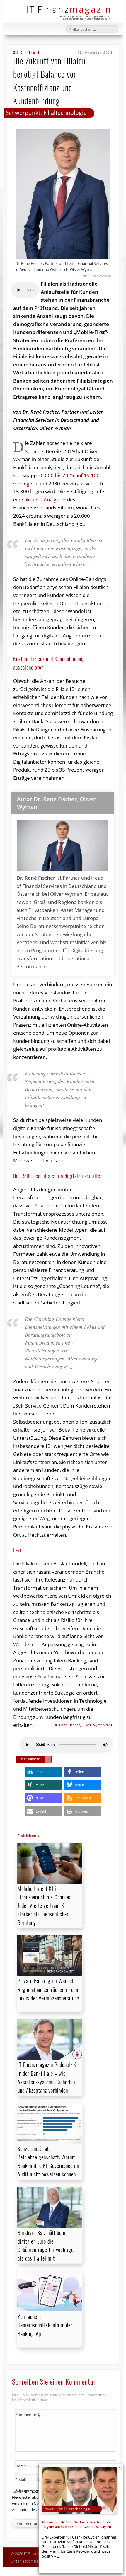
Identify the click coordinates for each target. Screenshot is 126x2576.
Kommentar (28, 2415)
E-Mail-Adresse (28, 2484)
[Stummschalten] (105, 1745)
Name (28, 2467)
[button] (43, 1772)
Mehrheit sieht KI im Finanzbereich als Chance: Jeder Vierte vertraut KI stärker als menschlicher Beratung (44, 1906)
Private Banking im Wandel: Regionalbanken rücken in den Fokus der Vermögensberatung (48, 1989)
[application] (25, 290)
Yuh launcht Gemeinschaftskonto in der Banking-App (45, 2325)
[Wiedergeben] (18, 290)
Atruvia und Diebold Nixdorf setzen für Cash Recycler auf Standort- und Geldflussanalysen (76, 2524)
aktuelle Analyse (43, 500)
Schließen (120, 2468)
